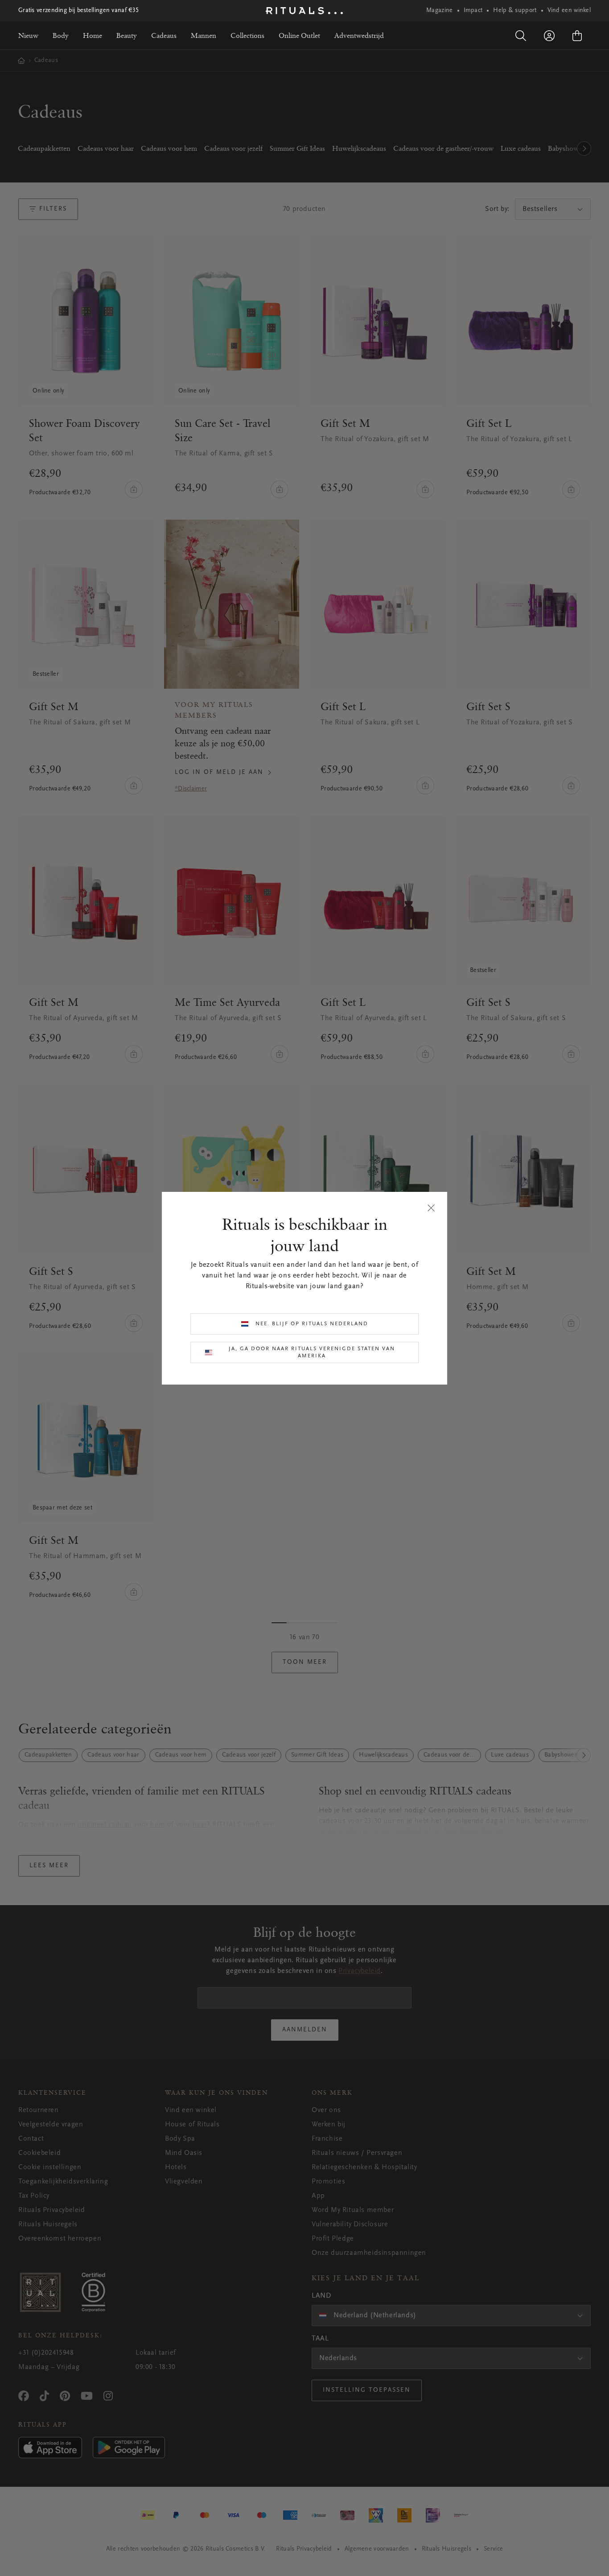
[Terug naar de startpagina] (304, 11)
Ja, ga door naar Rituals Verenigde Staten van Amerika (312, 1352)
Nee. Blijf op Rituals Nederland (312, 1324)
